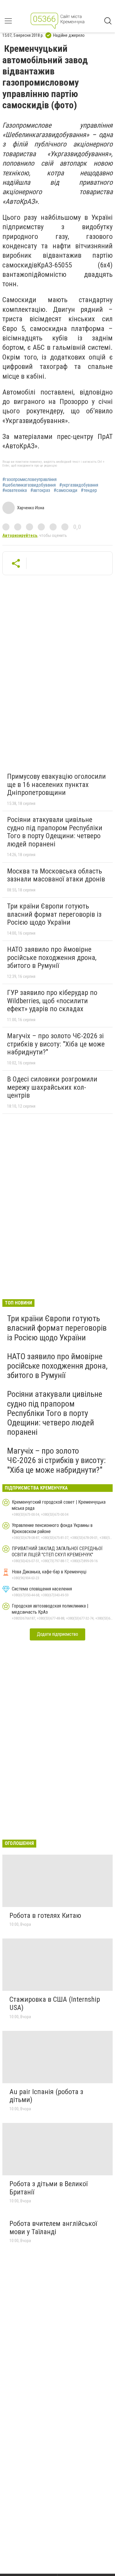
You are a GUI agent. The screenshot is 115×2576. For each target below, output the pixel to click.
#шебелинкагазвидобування (29, 485)
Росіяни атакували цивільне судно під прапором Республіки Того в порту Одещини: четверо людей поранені (55, 832)
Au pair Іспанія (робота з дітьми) (46, 2096)
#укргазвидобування (79, 485)
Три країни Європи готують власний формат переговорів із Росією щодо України (54, 914)
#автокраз (40, 490)
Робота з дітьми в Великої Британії (49, 2188)
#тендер (89, 490)
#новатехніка (15, 490)
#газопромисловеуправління (29, 480)
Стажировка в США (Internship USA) (55, 2003)
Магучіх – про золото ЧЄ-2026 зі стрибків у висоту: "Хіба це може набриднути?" (56, 1044)
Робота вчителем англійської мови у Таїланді (53, 2228)
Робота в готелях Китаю (45, 1916)
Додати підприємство (57, 1634)
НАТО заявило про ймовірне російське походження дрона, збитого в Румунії (52, 957)
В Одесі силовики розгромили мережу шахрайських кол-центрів (52, 1087)
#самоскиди (65, 490)
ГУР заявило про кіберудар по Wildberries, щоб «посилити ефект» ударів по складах (52, 1001)
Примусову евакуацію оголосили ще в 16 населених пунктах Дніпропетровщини (56, 784)
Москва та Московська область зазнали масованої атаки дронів (56, 875)
